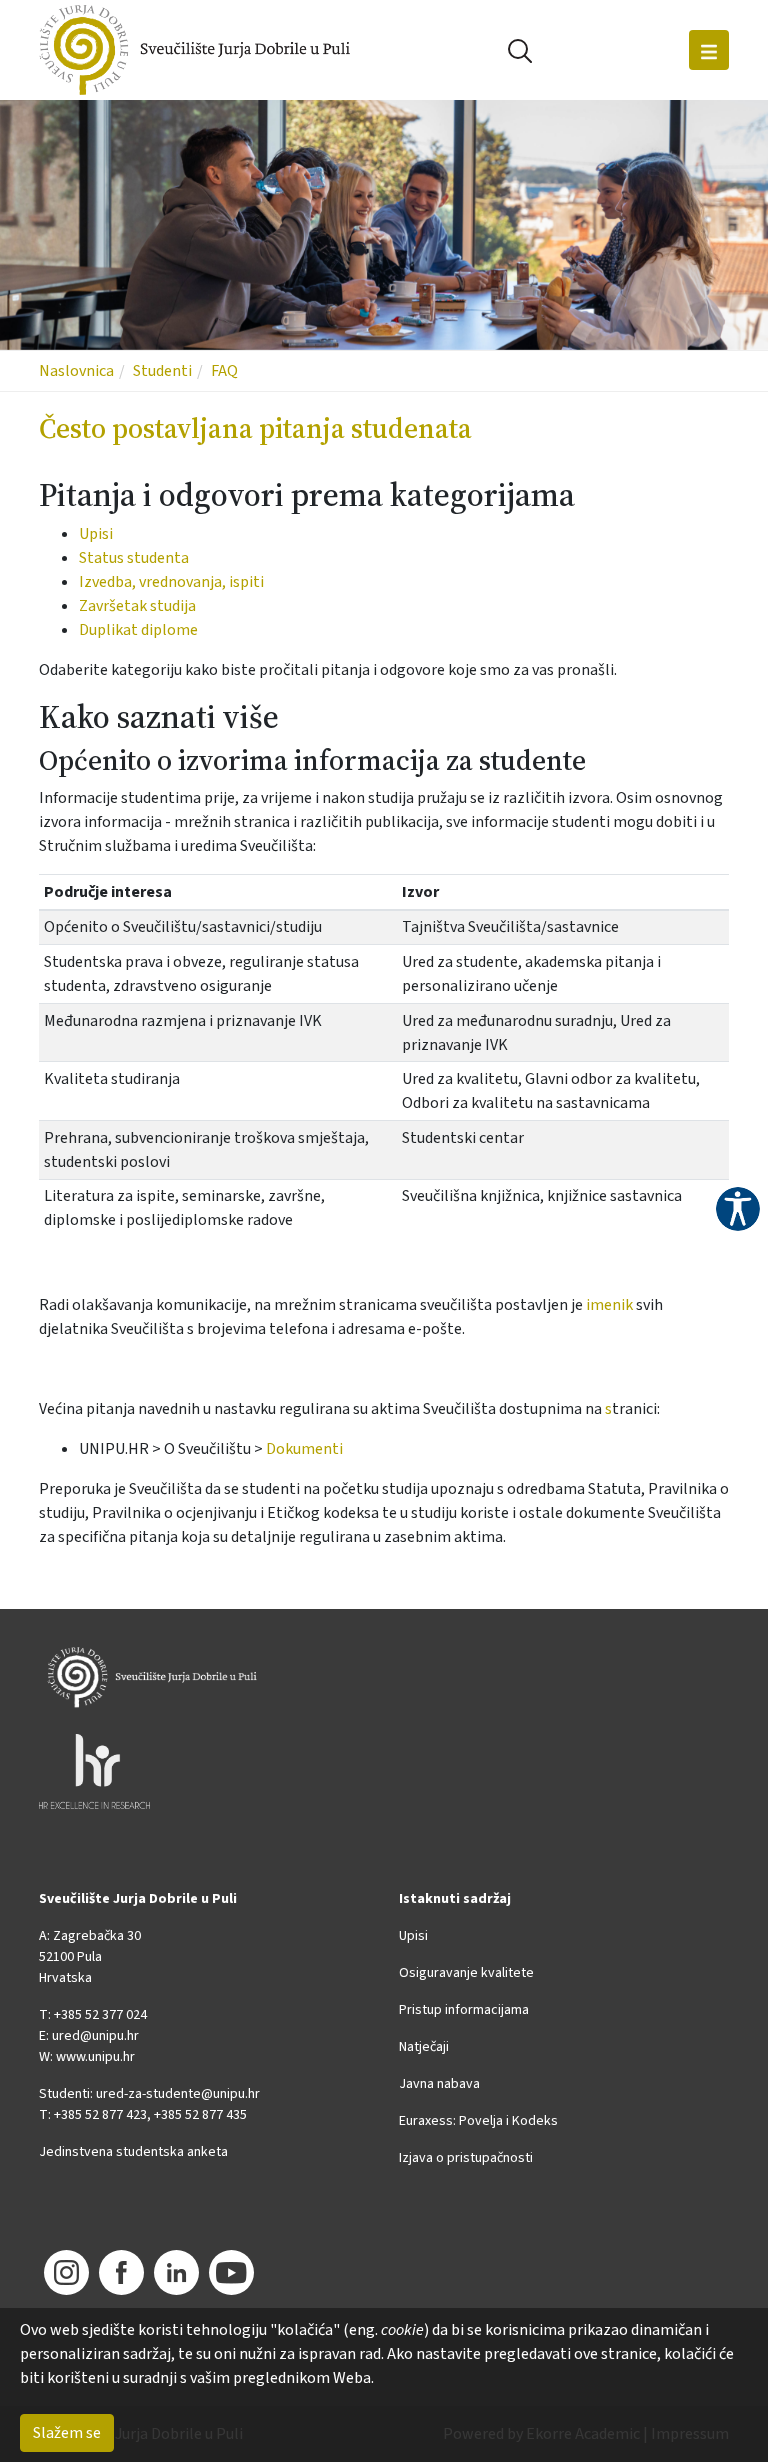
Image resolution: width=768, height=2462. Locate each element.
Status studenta (134, 558)
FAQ (224, 371)
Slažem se (67, 2433)
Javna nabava (439, 2084)
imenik (609, 1305)
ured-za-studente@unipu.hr (178, 2094)
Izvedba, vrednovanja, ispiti (171, 582)
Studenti (162, 371)
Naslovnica (76, 371)
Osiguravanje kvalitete (466, 1973)
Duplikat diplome (138, 630)
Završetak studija (137, 606)
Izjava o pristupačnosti (466, 2158)
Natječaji (424, 2047)
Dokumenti (304, 1449)
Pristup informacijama (464, 2010)
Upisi (96, 534)
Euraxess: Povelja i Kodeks (478, 2121)
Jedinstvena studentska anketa (133, 2152)
